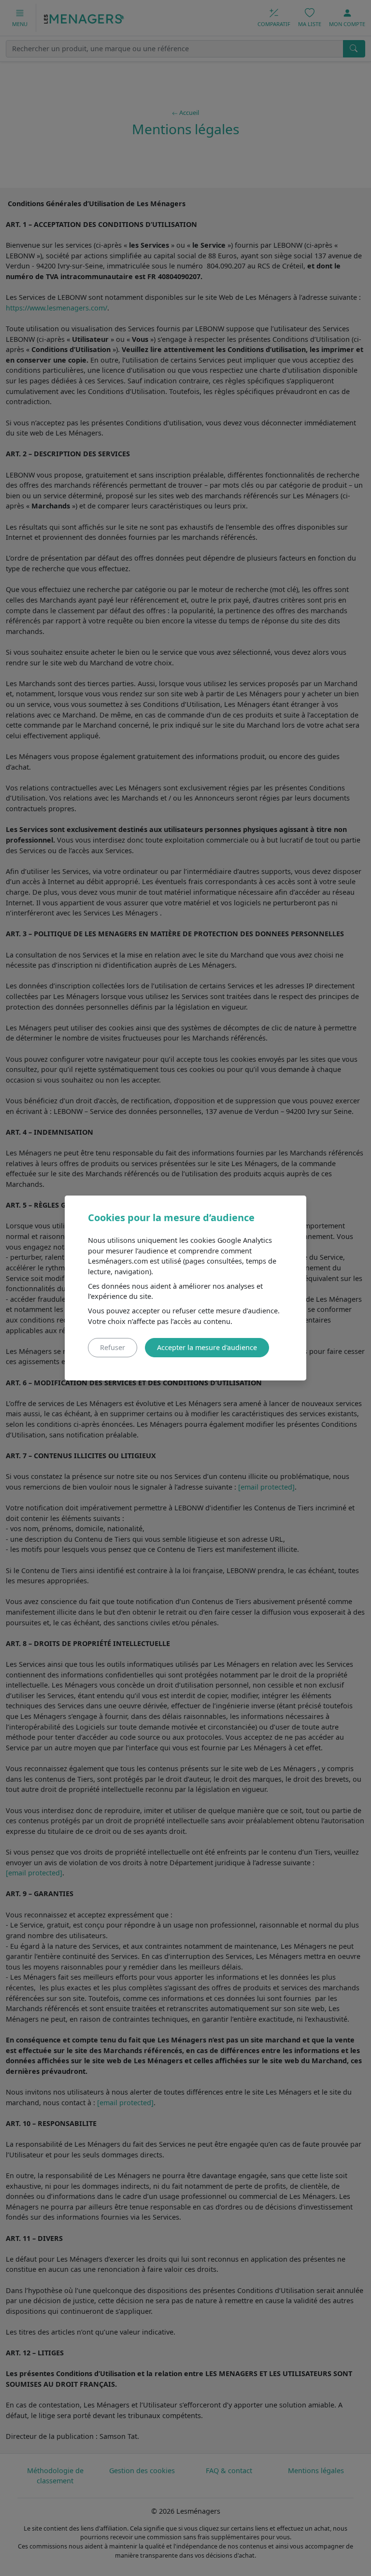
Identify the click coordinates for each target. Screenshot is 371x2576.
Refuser (113, 1347)
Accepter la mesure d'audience (207, 1347)
